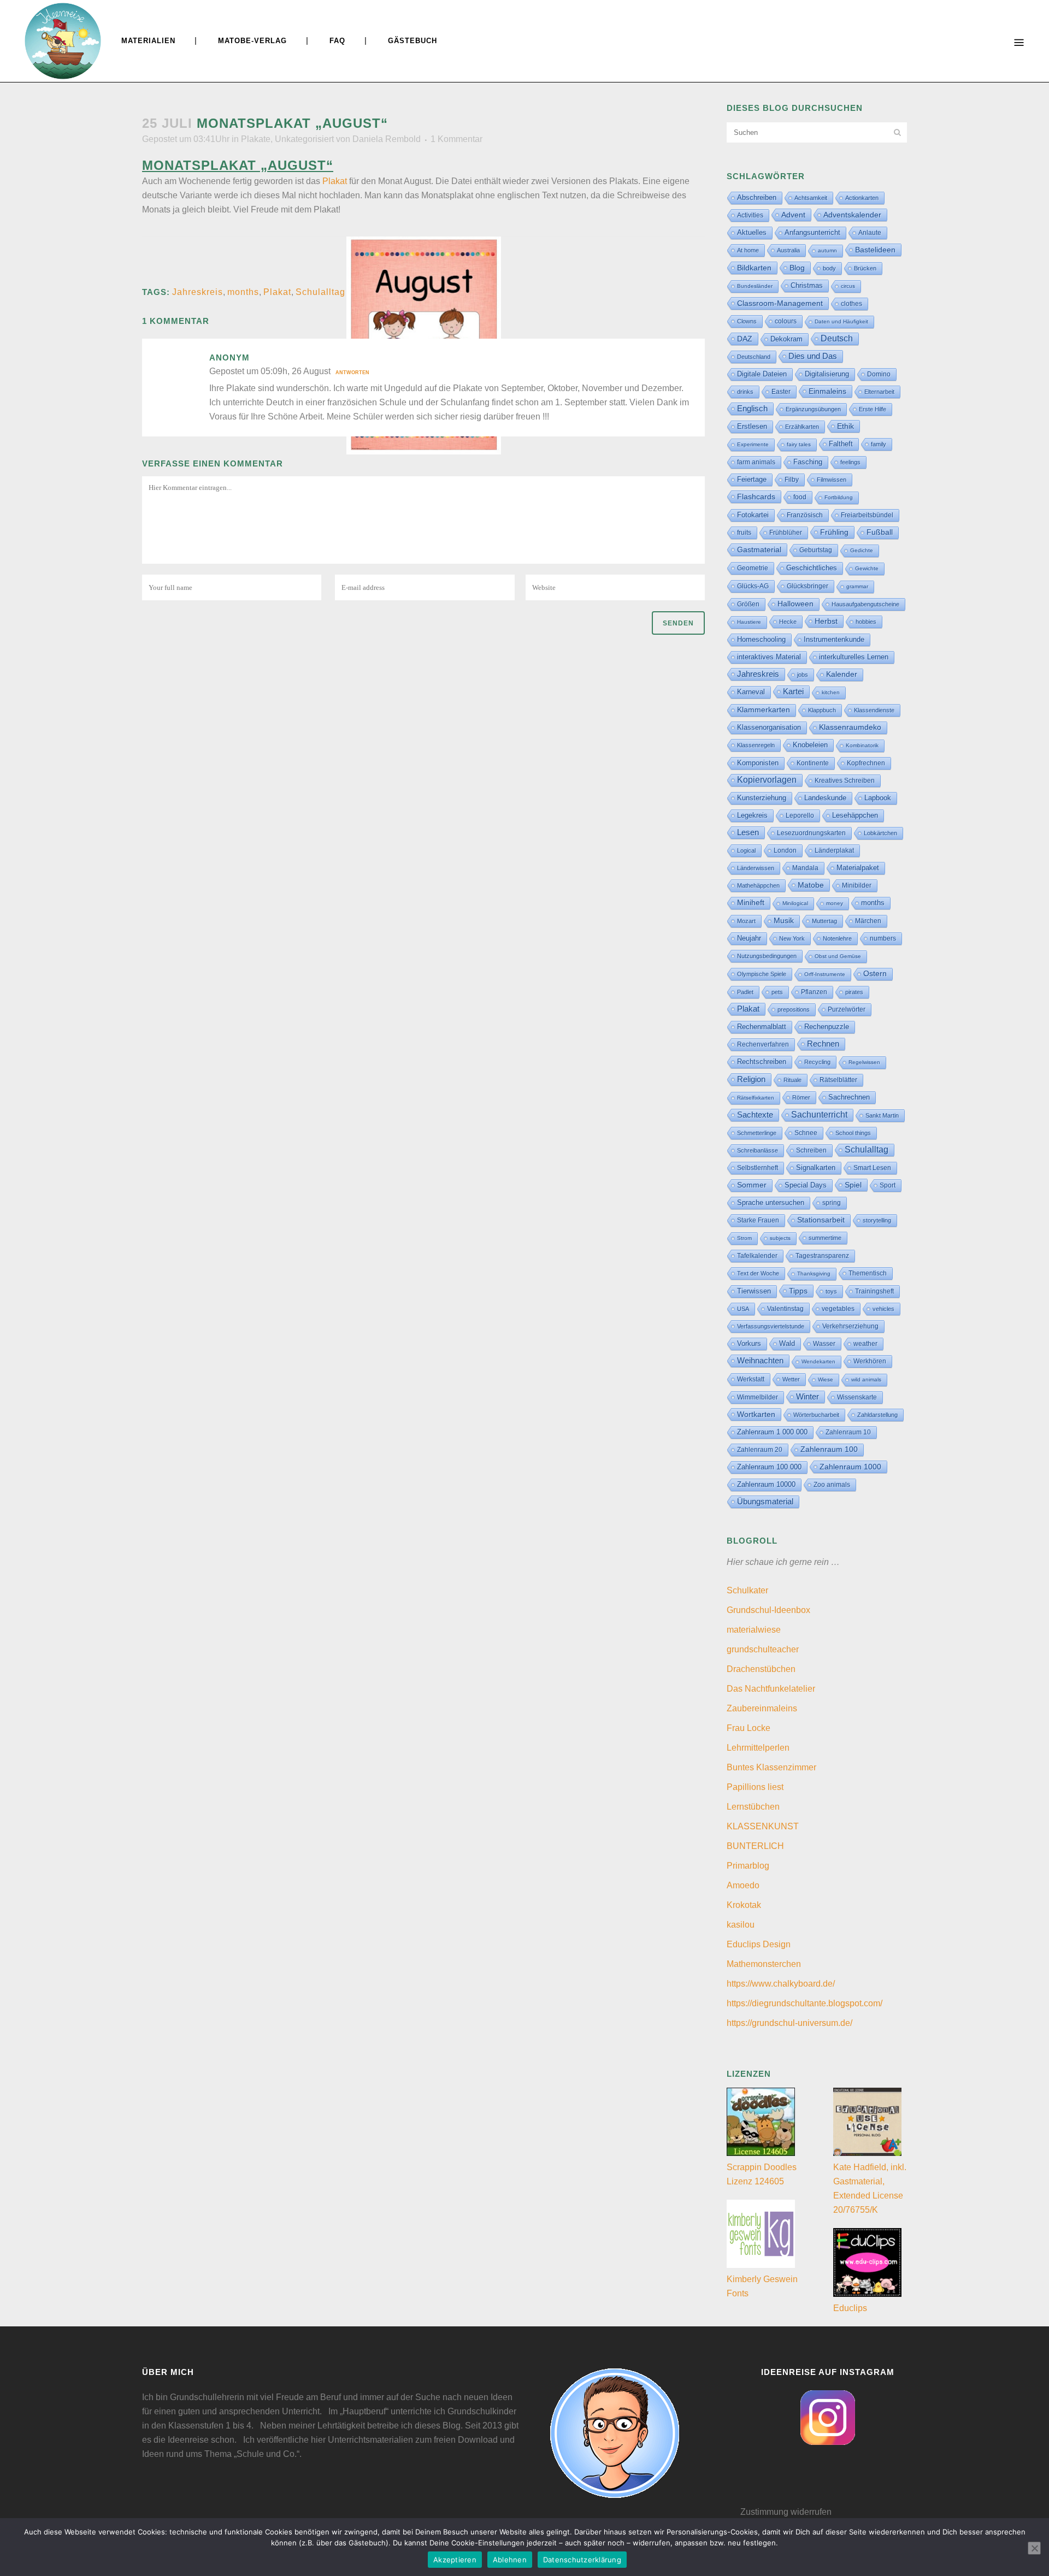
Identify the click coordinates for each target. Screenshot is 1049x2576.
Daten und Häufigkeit (841, 321)
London (785, 850)
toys (831, 1291)
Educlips (850, 2308)
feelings (850, 462)
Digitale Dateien (762, 374)
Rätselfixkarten (756, 1098)
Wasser (824, 1344)
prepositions (794, 1009)
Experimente (753, 444)
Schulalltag (320, 292)
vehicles (883, 1309)
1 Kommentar (456, 139)
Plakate (256, 139)
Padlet (745, 992)
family (879, 444)
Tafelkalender (757, 1255)
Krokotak (744, 1905)
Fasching (808, 462)
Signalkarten (816, 1168)
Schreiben (811, 1150)
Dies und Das (813, 356)
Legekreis (752, 815)
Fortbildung (839, 497)
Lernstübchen (753, 1807)
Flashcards (756, 497)
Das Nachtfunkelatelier (771, 1689)
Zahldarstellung (877, 1415)
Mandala (805, 868)
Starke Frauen (758, 1220)
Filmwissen (832, 480)
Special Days (806, 1185)
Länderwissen (756, 868)
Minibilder (857, 885)
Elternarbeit (879, 392)
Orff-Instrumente (825, 974)
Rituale (792, 1080)
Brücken (865, 268)
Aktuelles (752, 232)
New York (792, 938)
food (800, 497)
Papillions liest (755, 1787)
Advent (793, 215)
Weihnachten (760, 1361)
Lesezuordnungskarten (811, 833)
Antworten (352, 373)
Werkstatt (751, 1379)
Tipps (798, 1291)
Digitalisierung (827, 374)
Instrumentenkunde (834, 640)
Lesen (748, 832)
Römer (801, 1097)
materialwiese (754, 1630)
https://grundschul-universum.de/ (789, 2023)
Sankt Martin (882, 1115)
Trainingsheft (874, 1291)
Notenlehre (837, 938)
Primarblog (748, 1866)
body (829, 268)
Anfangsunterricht (812, 233)
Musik (784, 921)
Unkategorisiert (304, 139)
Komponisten (758, 763)
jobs (803, 675)
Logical (746, 850)
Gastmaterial (759, 550)
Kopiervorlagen (767, 780)
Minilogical (795, 903)
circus (848, 286)
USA (743, 1309)
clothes (851, 304)
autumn (827, 250)
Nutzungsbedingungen (767, 956)
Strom (744, 1238)
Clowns (747, 321)
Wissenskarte (857, 1397)
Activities (750, 215)
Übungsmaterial (765, 1501)
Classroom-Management (780, 303)
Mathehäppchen (758, 885)
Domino (879, 374)
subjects (780, 1238)
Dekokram (786, 339)
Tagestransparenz (822, 1256)
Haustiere (749, 622)
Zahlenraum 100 (829, 1449)
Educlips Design (759, 1944)
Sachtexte (755, 1115)
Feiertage (752, 479)
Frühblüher (786, 533)
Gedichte (862, 550)
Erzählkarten (802, 427)
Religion (751, 1079)
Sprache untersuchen (771, 1203)
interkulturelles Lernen (854, 657)
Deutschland (754, 357)
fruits (744, 533)
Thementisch (868, 1273)
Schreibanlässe (758, 1150)
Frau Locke (749, 1728)
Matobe (811, 885)
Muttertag (824, 921)
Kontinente (813, 763)
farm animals (756, 462)
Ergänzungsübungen (813, 409)
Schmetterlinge (757, 1133)
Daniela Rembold (387, 139)
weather (865, 1343)
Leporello (800, 816)
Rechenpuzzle (827, 1027)
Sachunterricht (819, 1115)
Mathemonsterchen (764, 1964)
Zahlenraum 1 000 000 (772, 1432)
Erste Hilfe (873, 409)
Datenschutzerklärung (582, 2560)
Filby (792, 480)
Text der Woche (758, 1273)
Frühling (834, 532)
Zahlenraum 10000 (766, 1484)
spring (832, 1203)
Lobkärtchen (880, 833)
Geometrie (753, 568)
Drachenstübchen (761, 1669)
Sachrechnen (849, 1097)
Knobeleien (810, 745)
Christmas (807, 285)
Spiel (853, 1185)
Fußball (880, 532)
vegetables (838, 1309)
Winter (808, 1397)
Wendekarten (818, 1361)
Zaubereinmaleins (762, 1708)
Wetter (791, 1379)
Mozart (746, 921)
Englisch (752, 408)
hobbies (866, 622)
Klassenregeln (756, 745)
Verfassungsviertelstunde (771, 1326)
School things (853, 1133)
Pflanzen (814, 992)
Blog (797, 268)
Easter (781, 392)
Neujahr (749, 938)
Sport (888, 1185)
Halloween (795, 604)
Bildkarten (754, 268)
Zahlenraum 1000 (850, 1467)
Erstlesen (752, 427)
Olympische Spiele (762, 974)
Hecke (788, 622)
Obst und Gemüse (838, 956)
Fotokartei (753, 515)
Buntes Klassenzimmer (771, 1767)
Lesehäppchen (855, 815)
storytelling (877, 1220)
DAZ (745, 339)
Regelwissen (864, 1062)
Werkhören (870, 1361)
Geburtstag (816, 550)
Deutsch (837, 338)
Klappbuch (822, 710)
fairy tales (799, 444)
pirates (854, 992)
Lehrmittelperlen (758, 1748)
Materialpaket (858, 868)
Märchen (868, 921)
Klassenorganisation (769, 727)
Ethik (845, 426)
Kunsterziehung (762, 798)
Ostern (875, 974)
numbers (883, 938)
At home (748, 250)
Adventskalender (852, 215)
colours (786, 321)
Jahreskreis (198, 292)
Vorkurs (749, 1344)
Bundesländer (755, 286)
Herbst (826, 621)
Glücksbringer (808, 586)
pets (777, 992)
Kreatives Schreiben (845, 781)
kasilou (741, 1925)
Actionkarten (862, 198)
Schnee (806, 1133)
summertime (825, 1238)
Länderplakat (834, 850)
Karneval (751, 692)
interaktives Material (769, 657)
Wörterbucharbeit (816, 1415)
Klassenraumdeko (850, 727)
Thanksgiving (814, 1274)
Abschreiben (757, 197)
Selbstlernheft (758, 1168)
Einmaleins (827, 391)
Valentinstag (785, 1309)
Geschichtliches (812, 568)
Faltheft (841, 444)
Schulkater (747, 1590)
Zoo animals (832, 1485)
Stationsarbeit (821, 1220)
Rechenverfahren (763, 1044)
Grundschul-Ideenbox (768, 1610)
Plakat (335, 181)
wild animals (866, 1379)
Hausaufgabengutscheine (865, 604)
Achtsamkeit (811, 198)
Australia (788, 250)
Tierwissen (754, 1291)
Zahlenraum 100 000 (769, 1467)
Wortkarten (756, 1414)
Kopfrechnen (866, 763)
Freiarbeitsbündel (867, 515)
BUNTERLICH (755, 1846)
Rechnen (823, 1044)
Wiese (826, 1379)
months (243, 292)
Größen (748, 604)
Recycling (817, 1062)
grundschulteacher (763, 1649)
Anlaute (870, 233)
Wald (787, 1344)
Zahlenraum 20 (760, 1449)
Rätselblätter (838, 1080)
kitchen (831, 692)
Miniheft (751, 903)
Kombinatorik (862, 745)
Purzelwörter (847, 1009)
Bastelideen (875, 250)
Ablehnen (510, 2560)
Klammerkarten (764, 710)
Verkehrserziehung (850, 1326)
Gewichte (867, 568)
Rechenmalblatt (762, 1027)
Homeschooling (761, 639)
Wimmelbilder (758, 1397)
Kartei (793, 692)
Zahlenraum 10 (848, 1432)
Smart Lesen (872, 1168)
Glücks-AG (753, 586)
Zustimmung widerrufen (786, 2512)
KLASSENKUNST (763, 1826)
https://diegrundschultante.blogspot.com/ (805, 2003)
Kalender (842, 674)
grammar (857, 586)
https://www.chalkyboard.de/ (781, 1984)
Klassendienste (874, 710)
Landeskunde (825, 798)
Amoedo (743, 1885)
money (835, 903)
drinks (745, 392)
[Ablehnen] (1034, 2548)
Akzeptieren (455, 2560)
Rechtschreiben (762, 1062)
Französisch (805, 515)
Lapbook (878, 798)
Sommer (752, 1185)
